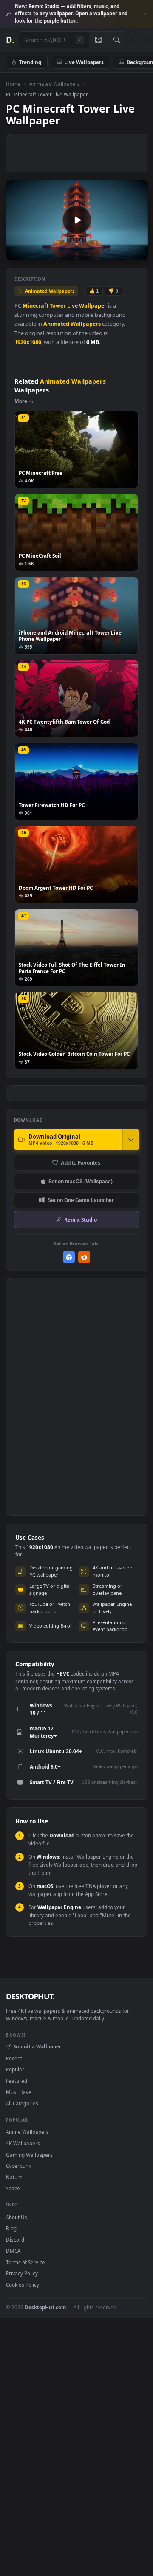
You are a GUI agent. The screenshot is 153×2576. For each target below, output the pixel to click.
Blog (11, 2228)
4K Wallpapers (23, 2143)
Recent (14, 2058)
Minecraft (35, 306)
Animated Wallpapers (55, 84)
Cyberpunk (18, 2166)
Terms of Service (25, 2262)
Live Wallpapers (84, 62)
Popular (15, 2069)
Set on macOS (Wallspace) (81, 1181)
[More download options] (131, 1140)
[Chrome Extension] (69, 1257)
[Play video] (77, 220)
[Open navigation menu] (139, 40)
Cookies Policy (23, 2285)
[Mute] (123, 253)
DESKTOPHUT (30, 1996)
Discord (15, 2240)
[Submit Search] (117, 40)
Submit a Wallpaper (37, 2046)
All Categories (22, 2103)
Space (13, 2188)
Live (72, 306)
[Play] (17, 253)
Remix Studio (81, 1219)
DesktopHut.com (45, 2307)
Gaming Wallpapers (29, 2155)
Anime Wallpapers (27, 2132)
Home (13, 84)
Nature (14, 2177)
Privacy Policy (22, 2273)
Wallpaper (93, 306)
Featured (17, 2081)
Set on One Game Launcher (81, 1200)
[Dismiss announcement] (144, 14)
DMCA (13, 2251)
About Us (17, 2217)
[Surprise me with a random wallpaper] (98, 40)
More (21, 401)
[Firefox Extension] (84, 1257)
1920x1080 (28, 342)
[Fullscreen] (137, 253)
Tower (58, 306)
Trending (30, 62)
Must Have (19, 2092)
